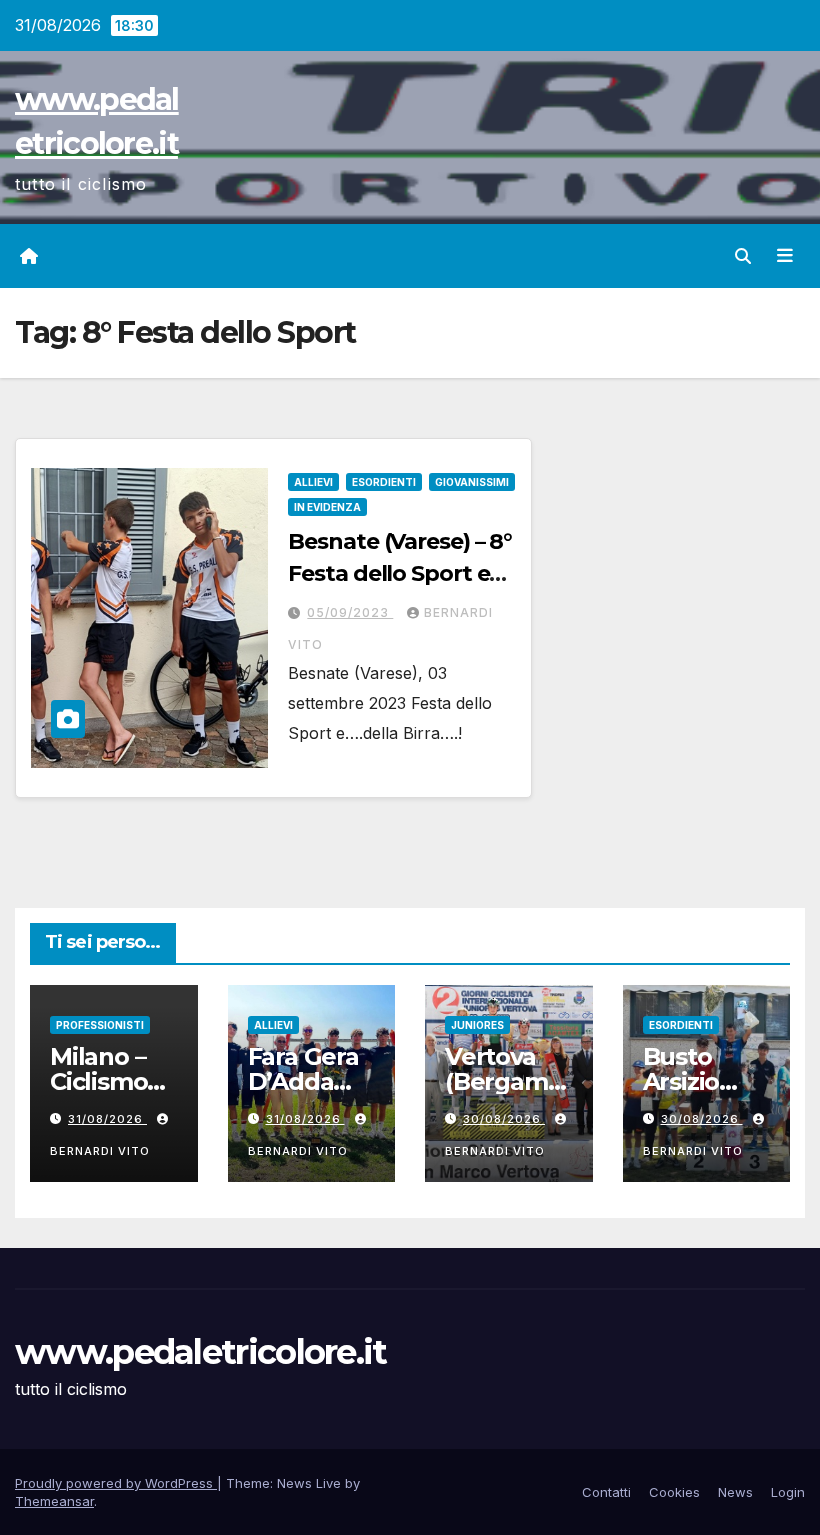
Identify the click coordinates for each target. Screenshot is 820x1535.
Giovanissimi (472, 482)
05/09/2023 (350, 612)
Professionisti (100, 1025)
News (735, 1492)
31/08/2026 (107, 1119)
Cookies (674, 1492)
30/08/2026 (504, 1119)
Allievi (313, 482)
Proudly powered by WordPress (116, 1483)
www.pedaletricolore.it (201, 1352)
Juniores (477, 1025)
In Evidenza (327, 507)
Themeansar (54, 1501)
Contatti (606, 1492)
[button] (743, 256)
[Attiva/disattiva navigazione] (785, 256)
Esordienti (384, 482)
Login (788, 1492)
